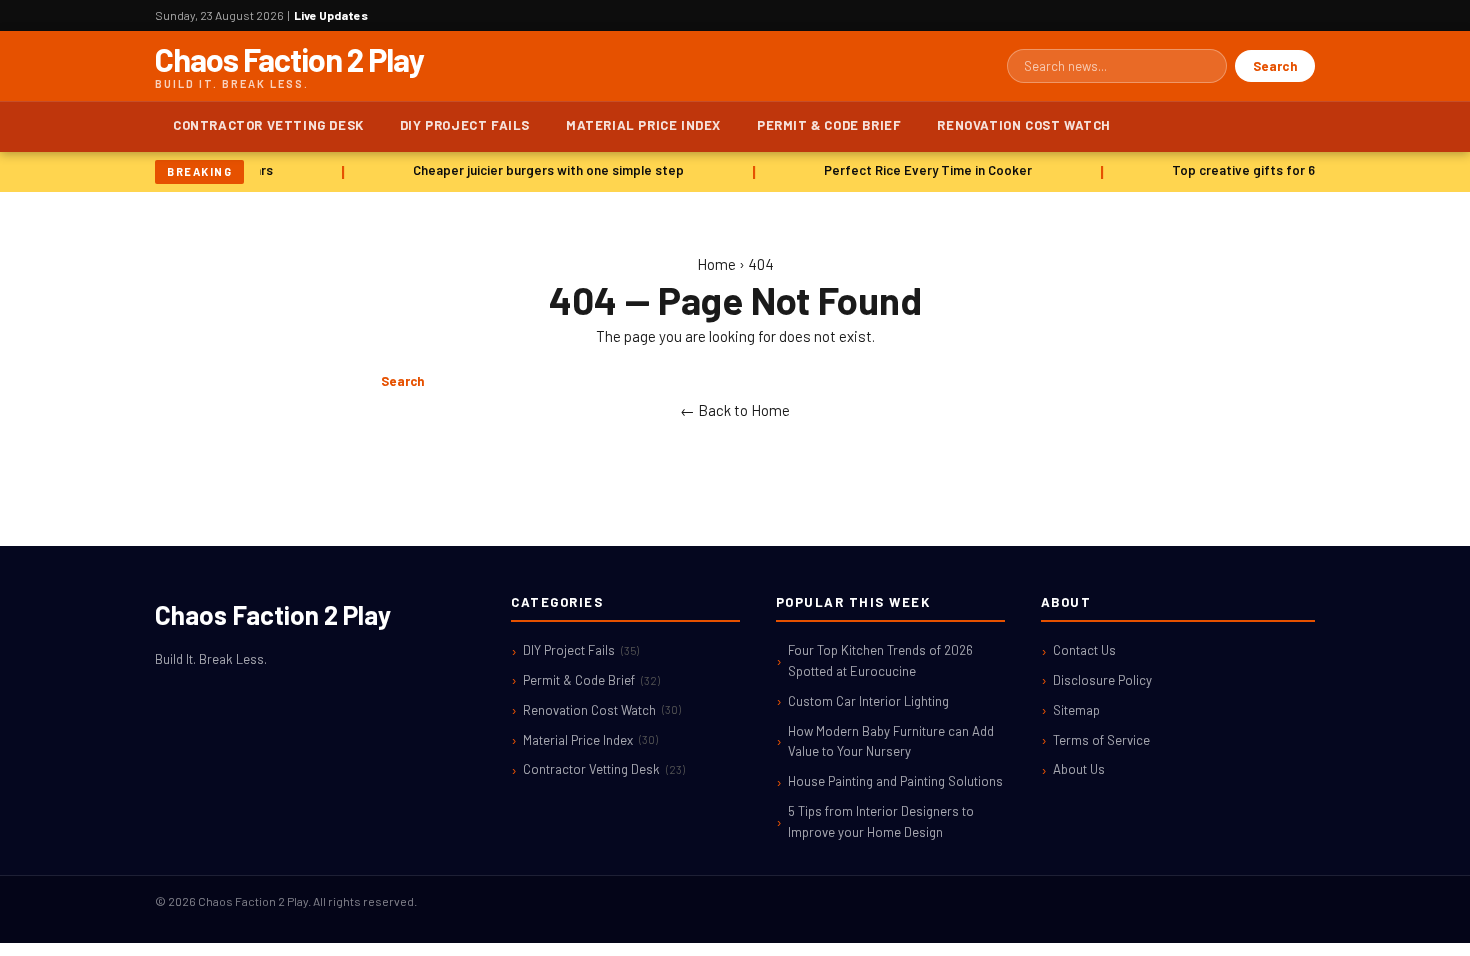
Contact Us (1084, 650)
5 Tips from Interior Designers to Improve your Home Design (881, 821)
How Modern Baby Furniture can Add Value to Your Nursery (891, 741)
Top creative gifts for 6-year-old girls (1282, 170)
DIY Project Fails (465, 125)
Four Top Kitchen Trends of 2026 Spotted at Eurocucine (880, 660)
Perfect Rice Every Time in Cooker (924, 170)
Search (1275, 66)
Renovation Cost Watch (1024, 125)
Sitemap (1076, 710)
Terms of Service (1101, 740)
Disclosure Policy (1102, 680)
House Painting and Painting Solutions (895, 781)
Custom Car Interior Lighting (868, 701)
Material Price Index (643, 125)
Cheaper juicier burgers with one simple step (544, 170)
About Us (1079, 769)
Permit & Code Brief (829, 125)
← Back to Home (735, 410)
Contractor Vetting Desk (268, 125)
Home (716, 264)
